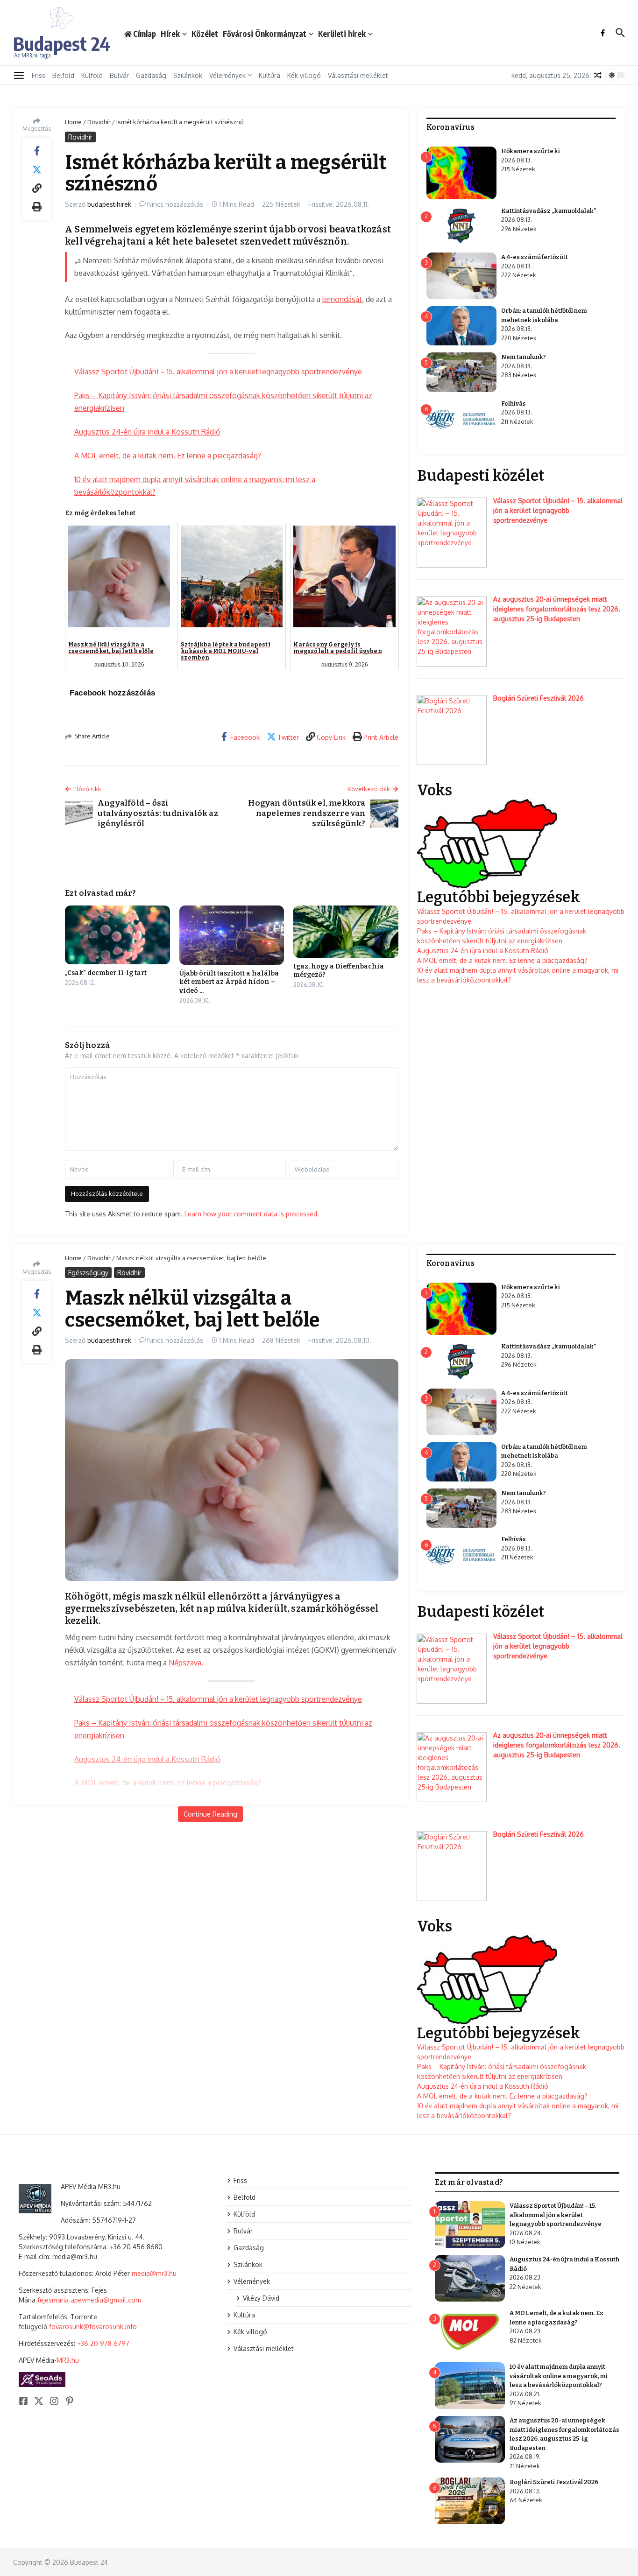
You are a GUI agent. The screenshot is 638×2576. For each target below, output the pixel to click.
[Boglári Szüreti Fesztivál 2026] (452, 730)
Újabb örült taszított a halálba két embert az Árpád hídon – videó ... (229, 982)
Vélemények (227, 75)
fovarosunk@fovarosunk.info (93, 2327)
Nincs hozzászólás (175, 204)
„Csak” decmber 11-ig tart (106, 973)
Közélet (205, 34)
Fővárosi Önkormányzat (265, 34)
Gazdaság (151, 75)
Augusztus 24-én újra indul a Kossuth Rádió (147, 432)
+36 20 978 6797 (103, 2343)
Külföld (92, 75)
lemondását (342, 299)
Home (73, 122)
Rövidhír (99, 122)
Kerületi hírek (342, 34)
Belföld (63, 75)
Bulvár (119, 75)
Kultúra (269, 75)
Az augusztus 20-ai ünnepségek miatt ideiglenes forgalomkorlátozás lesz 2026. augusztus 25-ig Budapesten (557, 609)
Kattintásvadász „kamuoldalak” (549, 211)
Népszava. (186, 1663)
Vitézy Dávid (261, 2298)
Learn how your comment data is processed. (252, 1214)
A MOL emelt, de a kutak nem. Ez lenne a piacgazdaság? (168, 456)
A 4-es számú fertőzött (535, 257)
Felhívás (514, 404)
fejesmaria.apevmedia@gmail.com (89, 2300)
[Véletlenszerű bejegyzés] (598, 75)
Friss (39, 75)
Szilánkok (188, 75)
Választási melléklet (358, 75)
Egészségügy (88, 1273)
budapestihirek (109, 204)
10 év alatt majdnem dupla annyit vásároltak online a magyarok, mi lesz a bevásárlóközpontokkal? (559, 2376)
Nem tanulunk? (524, 357)
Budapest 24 (62, 43)
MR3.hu (68, 2360)
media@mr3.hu (154, 2273)
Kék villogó (304, 75)
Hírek (170, 34)
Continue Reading (210, 1814)
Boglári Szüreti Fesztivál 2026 (539, 698)
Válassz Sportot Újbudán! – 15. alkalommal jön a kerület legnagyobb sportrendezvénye (218, 372)
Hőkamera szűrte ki (531, 151)
